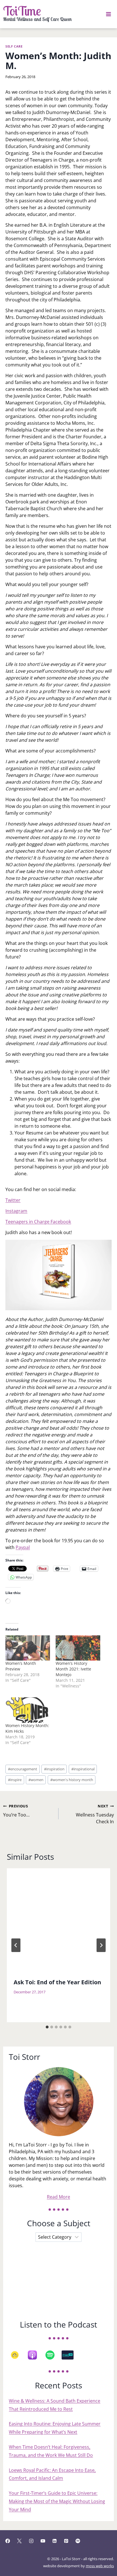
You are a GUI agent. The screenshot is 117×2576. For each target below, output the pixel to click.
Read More (58, 2197)
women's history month (72, 1780)
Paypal (23, 1547)
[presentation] (58, 1920)
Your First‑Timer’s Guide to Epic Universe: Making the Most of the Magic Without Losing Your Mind (57, 2501)
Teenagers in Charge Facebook (38, 1222)
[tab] (47, 2027)
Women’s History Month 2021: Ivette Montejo (73, 1669)
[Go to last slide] (16, 1945)
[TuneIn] (70, 2355)
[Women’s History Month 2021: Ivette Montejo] (78, 1648)
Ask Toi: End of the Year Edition (57, 1982)
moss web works (100, 2566)
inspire (15, 1780)
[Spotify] (53, 2355)
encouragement (23, 1769)
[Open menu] (109, 14)
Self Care (14, 46)
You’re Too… (16, 1811)
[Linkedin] (55, 2541)
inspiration (54, 1769)
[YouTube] (43, 2541)
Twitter (13, 1200)
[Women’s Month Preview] (28, 1648)
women (36, 1780)
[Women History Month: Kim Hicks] (28, 1710)
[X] (19, 2541)
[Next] (101, 1945)
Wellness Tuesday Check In (95, 1814)
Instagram (16, 1211)
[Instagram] (31, 2541)
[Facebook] (8, 2541)
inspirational (83, 1769)
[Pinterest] (66, 2541)
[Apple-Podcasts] (35, 2355)
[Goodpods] (18, 2355)
